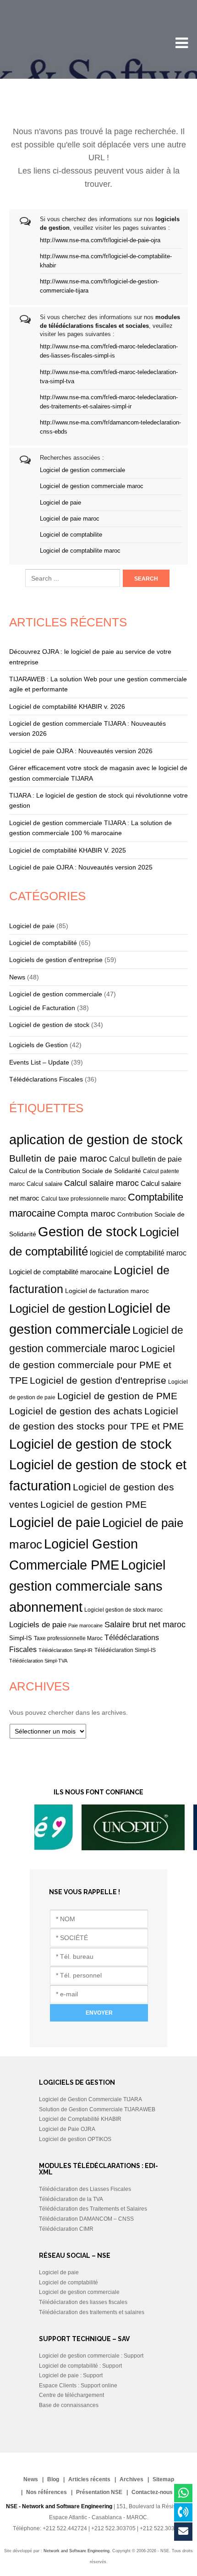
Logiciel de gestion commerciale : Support (91, 2356)
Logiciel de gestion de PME (117, 1396)
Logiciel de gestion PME (93, 1504)
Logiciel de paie (60, 503)
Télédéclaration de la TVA (71, 2199)
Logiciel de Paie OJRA (67, 2129)
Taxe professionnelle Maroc (68, 1638)
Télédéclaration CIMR (66, 2229)
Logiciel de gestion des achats (76, 1411)
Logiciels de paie (38, 1625)
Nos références (47, 2492)
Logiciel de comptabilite (71, 535)
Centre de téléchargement (71, 2395)
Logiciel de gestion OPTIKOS (75, 2139)
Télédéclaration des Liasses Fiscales (85, 2189)
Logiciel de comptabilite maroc (80, 551)
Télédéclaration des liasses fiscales (83, 2302)
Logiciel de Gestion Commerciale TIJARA (90, 2099)
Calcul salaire (44, 1184)
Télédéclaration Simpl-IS (125, 1650)
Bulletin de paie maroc (58, 1158)
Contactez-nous (152, 2492)
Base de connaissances (69, 2405)
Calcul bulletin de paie (145, 1159)
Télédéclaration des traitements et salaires (92, 2312)
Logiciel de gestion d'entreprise (98, 1380)
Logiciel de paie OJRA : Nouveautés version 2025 (81, 867)
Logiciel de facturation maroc (107, 1291)
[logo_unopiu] (102, 1848)
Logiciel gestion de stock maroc (123, 1610)
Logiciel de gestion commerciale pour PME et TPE (92, 1364)
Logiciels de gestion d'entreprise (56, 960)
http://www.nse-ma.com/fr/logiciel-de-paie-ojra (100, 240)
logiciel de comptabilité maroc (138, 1253)
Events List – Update (39, 1062)
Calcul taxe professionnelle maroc (84, 1198)
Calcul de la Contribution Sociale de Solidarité (75, 1171)
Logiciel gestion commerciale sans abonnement (87, 1586)
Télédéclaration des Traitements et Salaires (93, 2209)
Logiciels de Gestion (38, 1045)
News (17, 977)
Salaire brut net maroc (145, 1625)
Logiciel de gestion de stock (49, 1025)
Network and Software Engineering (77, 2551)
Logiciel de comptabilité (43, 943)
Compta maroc (86, 1214)
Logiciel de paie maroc (70, 519)
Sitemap (163, 2479)
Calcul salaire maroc (101, 1183)
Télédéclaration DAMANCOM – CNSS (86, 2219)
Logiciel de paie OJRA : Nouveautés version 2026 (81, 751)
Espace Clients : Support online (78, 2386)
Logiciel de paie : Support (71, 2375)
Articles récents (89, 2479)
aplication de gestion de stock (96, 1140)
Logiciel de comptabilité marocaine (60, 1272)
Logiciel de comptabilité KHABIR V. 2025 (68, 850)
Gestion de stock (88, 1232)
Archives (131, 2479)
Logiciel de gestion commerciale (82, 470)
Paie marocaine (85, 1625)
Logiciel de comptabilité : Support (80, 2366)
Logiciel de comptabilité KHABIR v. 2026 (67, 706)
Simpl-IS (21, 1638)
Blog (53, 2479)
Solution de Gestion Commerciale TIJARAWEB (97, 2109)
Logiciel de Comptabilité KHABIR (80, 2119)
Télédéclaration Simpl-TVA (38, 1661)
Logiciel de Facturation (42, 1008)
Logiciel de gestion (57, 1309)
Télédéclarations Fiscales (46, 1079)
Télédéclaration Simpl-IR (66, 1650)
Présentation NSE (99, 2492)
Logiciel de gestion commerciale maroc (92, 486)
